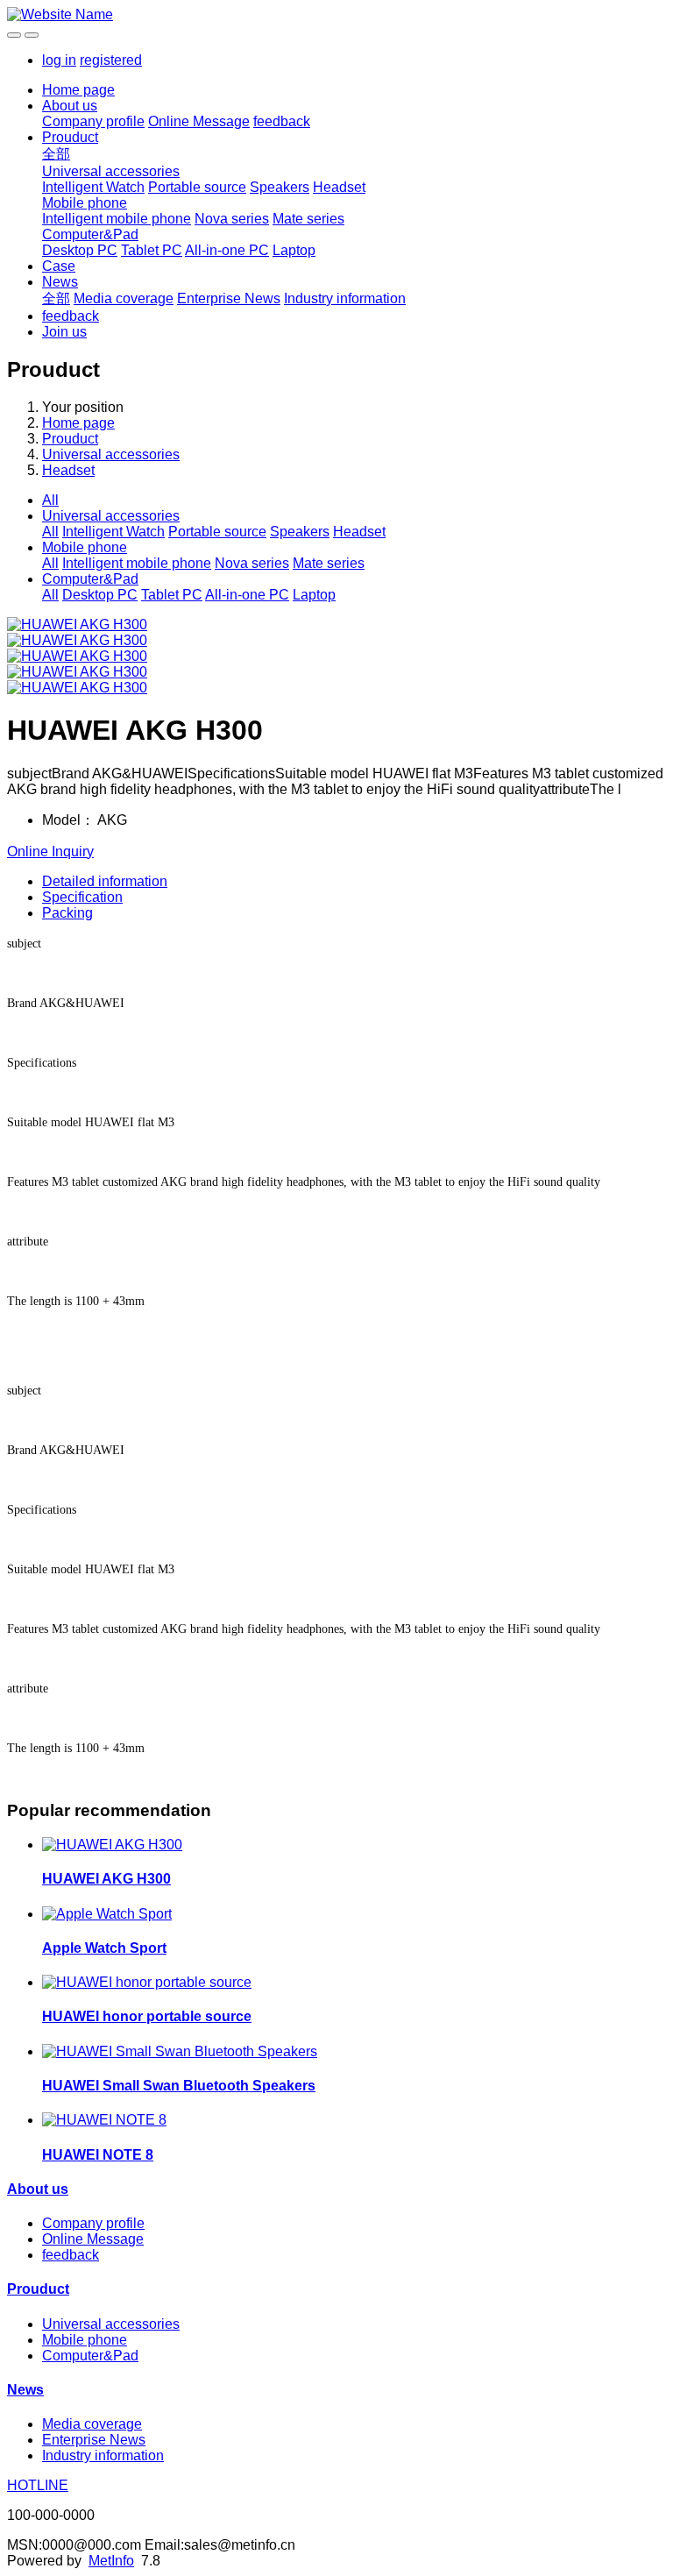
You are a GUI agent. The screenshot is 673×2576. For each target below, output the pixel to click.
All (50, 500)
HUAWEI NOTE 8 (98, 2155)
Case (59, 266)
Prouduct (70, 137)
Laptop (294, 250)
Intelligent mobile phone (117, 219)
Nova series (232, 219)
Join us (64, 332)
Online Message (199, 121)
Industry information (345, 298)
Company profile (93, 121)
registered (111, 60)
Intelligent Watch (93, 187)
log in (59, 60)
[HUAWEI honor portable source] (147, 1982)
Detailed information (105, 881)
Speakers (280, 187)
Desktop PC (80, 250)
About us (70, 106)
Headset (339, 187)
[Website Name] (336, 15)
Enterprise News (229, 298)
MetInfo (111, 2561)
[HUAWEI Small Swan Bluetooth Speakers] (180, 2051)
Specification (82, 897)
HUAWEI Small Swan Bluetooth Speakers (179, 2086)
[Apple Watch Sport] (107, 1914)
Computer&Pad (90, 234)
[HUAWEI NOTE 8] (104, 2120)
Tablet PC (152, 250)
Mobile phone (85, 203)
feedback (282, 121)
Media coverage (124, 298)
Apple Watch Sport (104, 1948)
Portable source (197, 187)
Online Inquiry (50, 852)
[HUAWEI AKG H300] (112, 1845)
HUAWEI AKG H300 (106, 1879)
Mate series (308, 219)
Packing (67, 913)
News (60, 282)
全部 (56, 154)
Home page (78, 90)
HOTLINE (38, 2485)
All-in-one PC (227, 250)
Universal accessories (111, 171)
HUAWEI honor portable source (147, 2016)
